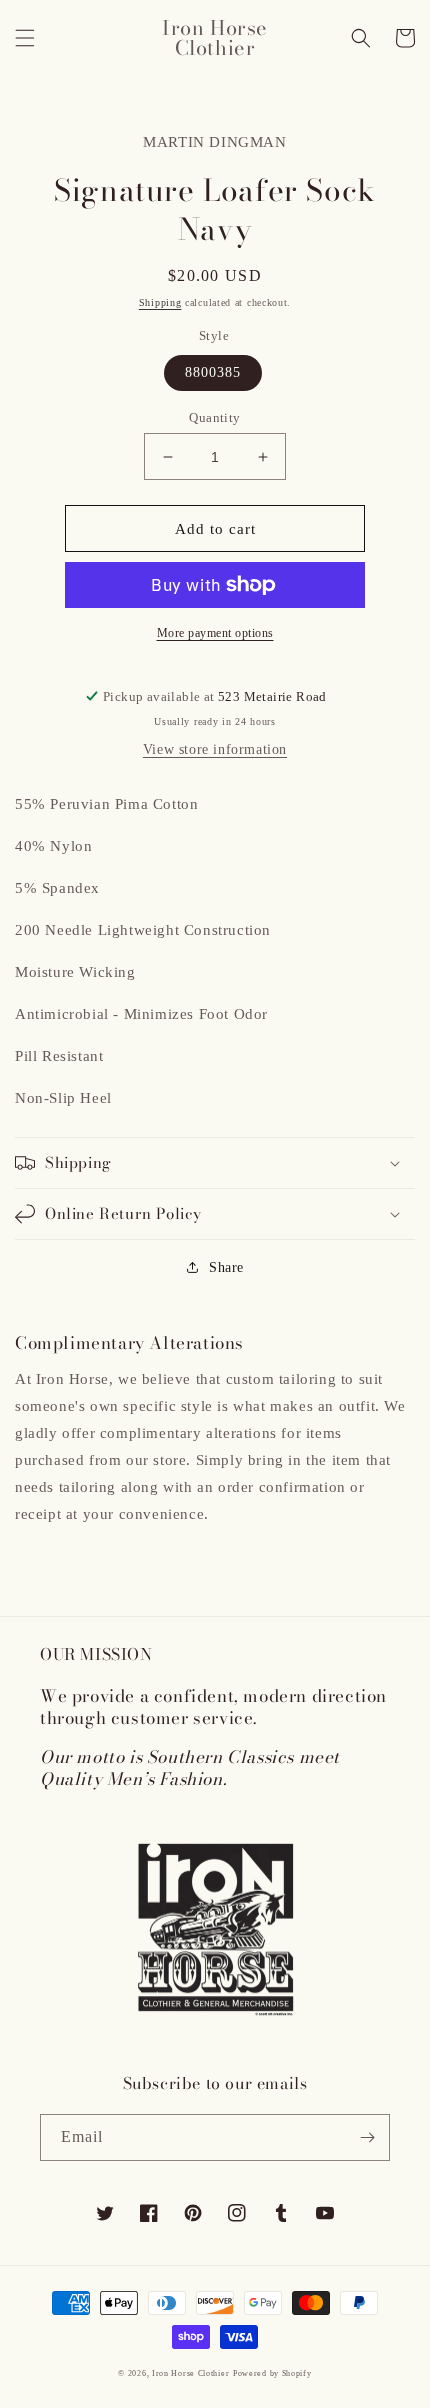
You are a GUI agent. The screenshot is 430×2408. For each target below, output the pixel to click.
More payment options (215, 633)
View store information (215, 749)
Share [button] (226, 1267)
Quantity (214, 417)
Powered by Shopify (272, 2373)
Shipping (160, 302)
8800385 (213, 372)
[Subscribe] (367, 2137)
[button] (25, 38)
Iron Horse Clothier (190, 2373)
